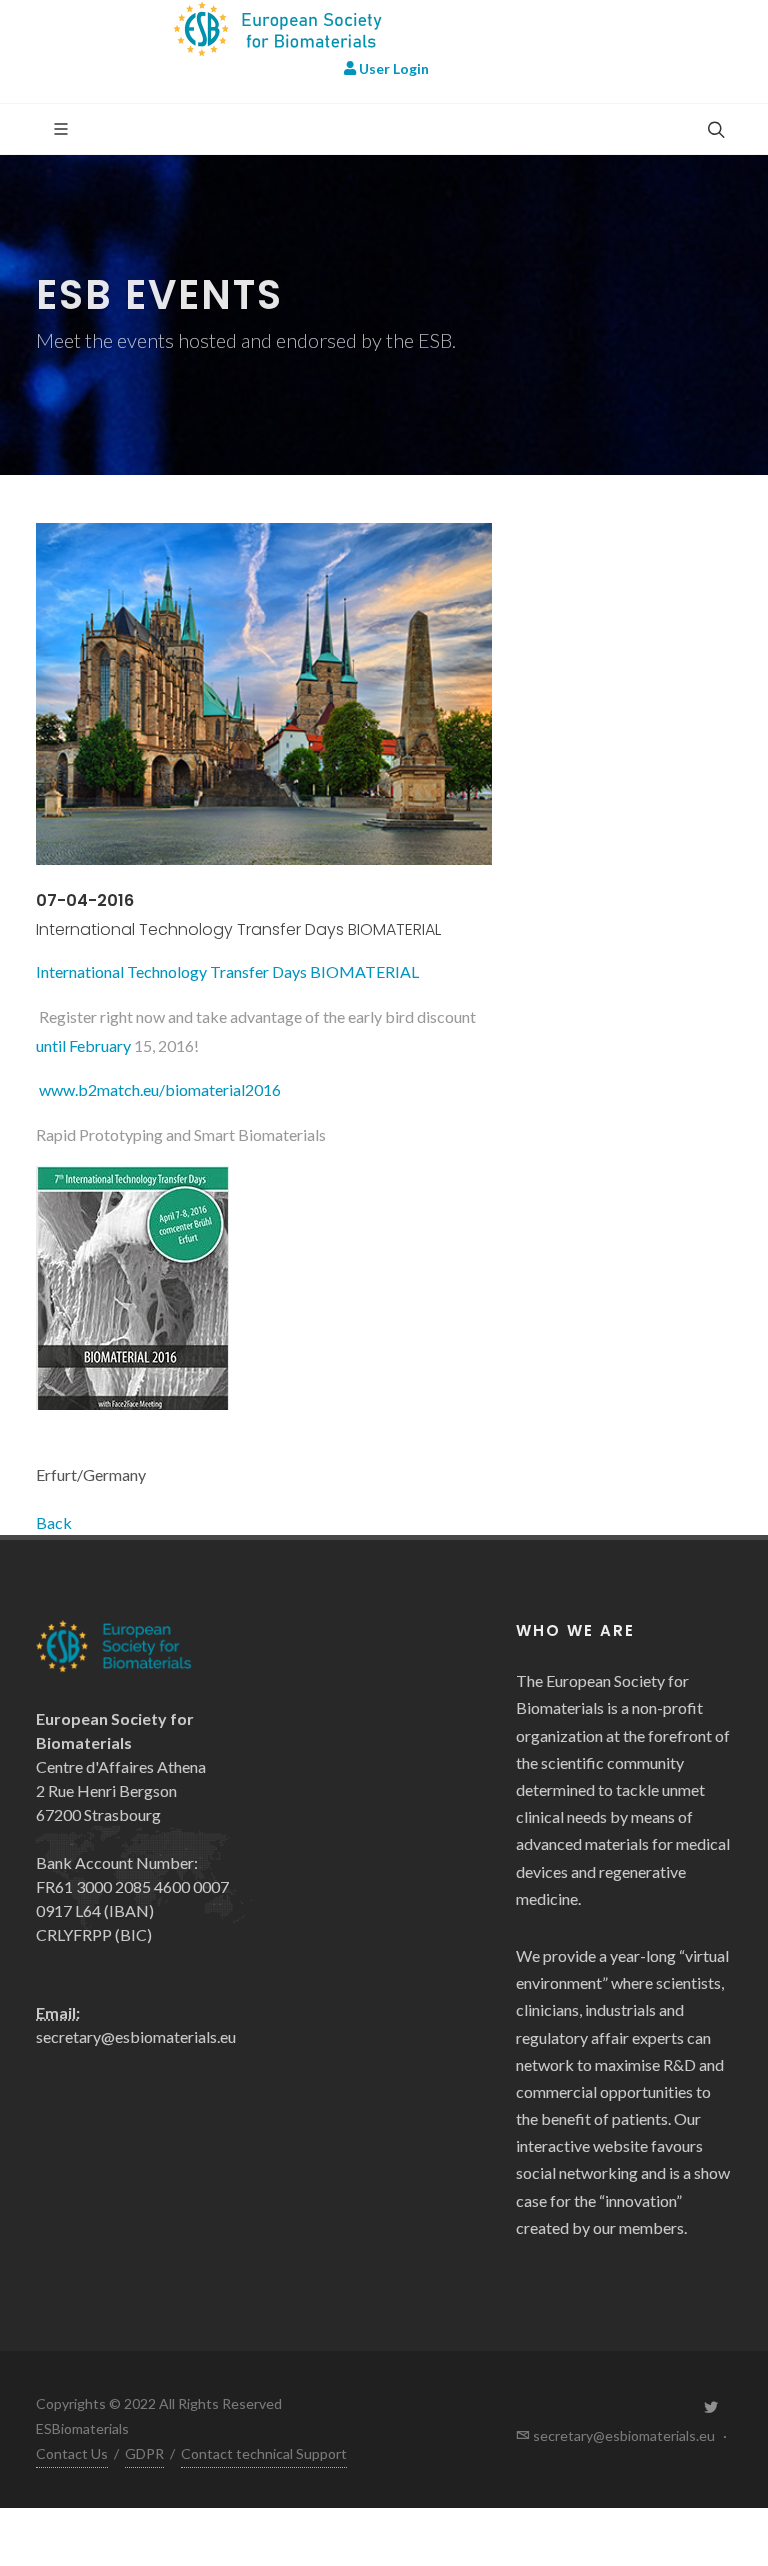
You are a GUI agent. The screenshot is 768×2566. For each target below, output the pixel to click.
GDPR (144, 2453)
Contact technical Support (264, 2453)
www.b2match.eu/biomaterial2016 (158, 1089)
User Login (392, 68)
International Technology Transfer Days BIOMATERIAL (227, 971)
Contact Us (72, 2453)
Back (54, 1522)
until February (83, 1045)
